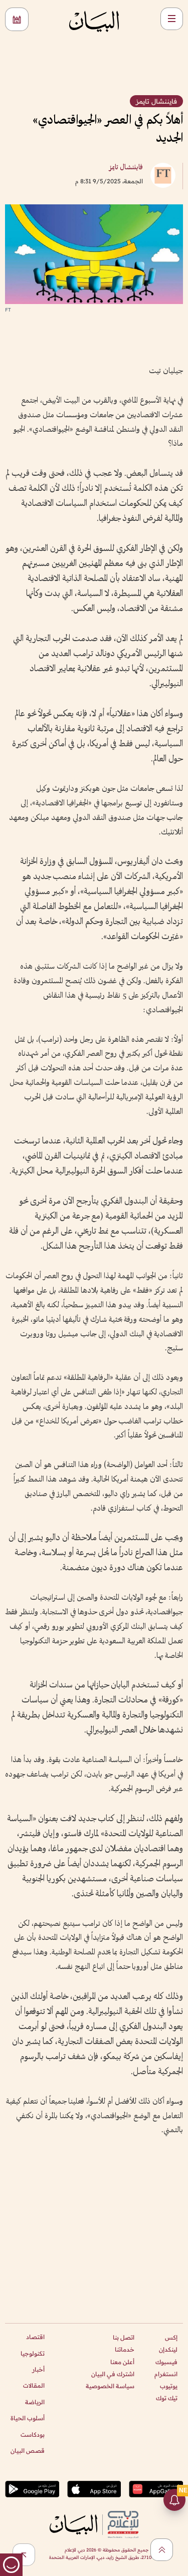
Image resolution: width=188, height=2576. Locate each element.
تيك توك (167, 2398)
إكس (171, 2337)
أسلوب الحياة (28, 2418)
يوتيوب (169, 2386)
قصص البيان (28, 2451)
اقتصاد (35, 2337)
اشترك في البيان (113, 2374)
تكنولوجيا (33, 2353)
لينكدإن (168, 2349)
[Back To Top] (162, 2550)
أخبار (38, 2369)
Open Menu (172, 19)
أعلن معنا (122, 2362)
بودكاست (33, 2435)
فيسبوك (166, 2362)
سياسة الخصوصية (110, 2386)
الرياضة (35, 2402)
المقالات (34, 2385)
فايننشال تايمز (126, 168)
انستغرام (166, 2374)
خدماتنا (125, 2349)
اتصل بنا (124, 2337)
